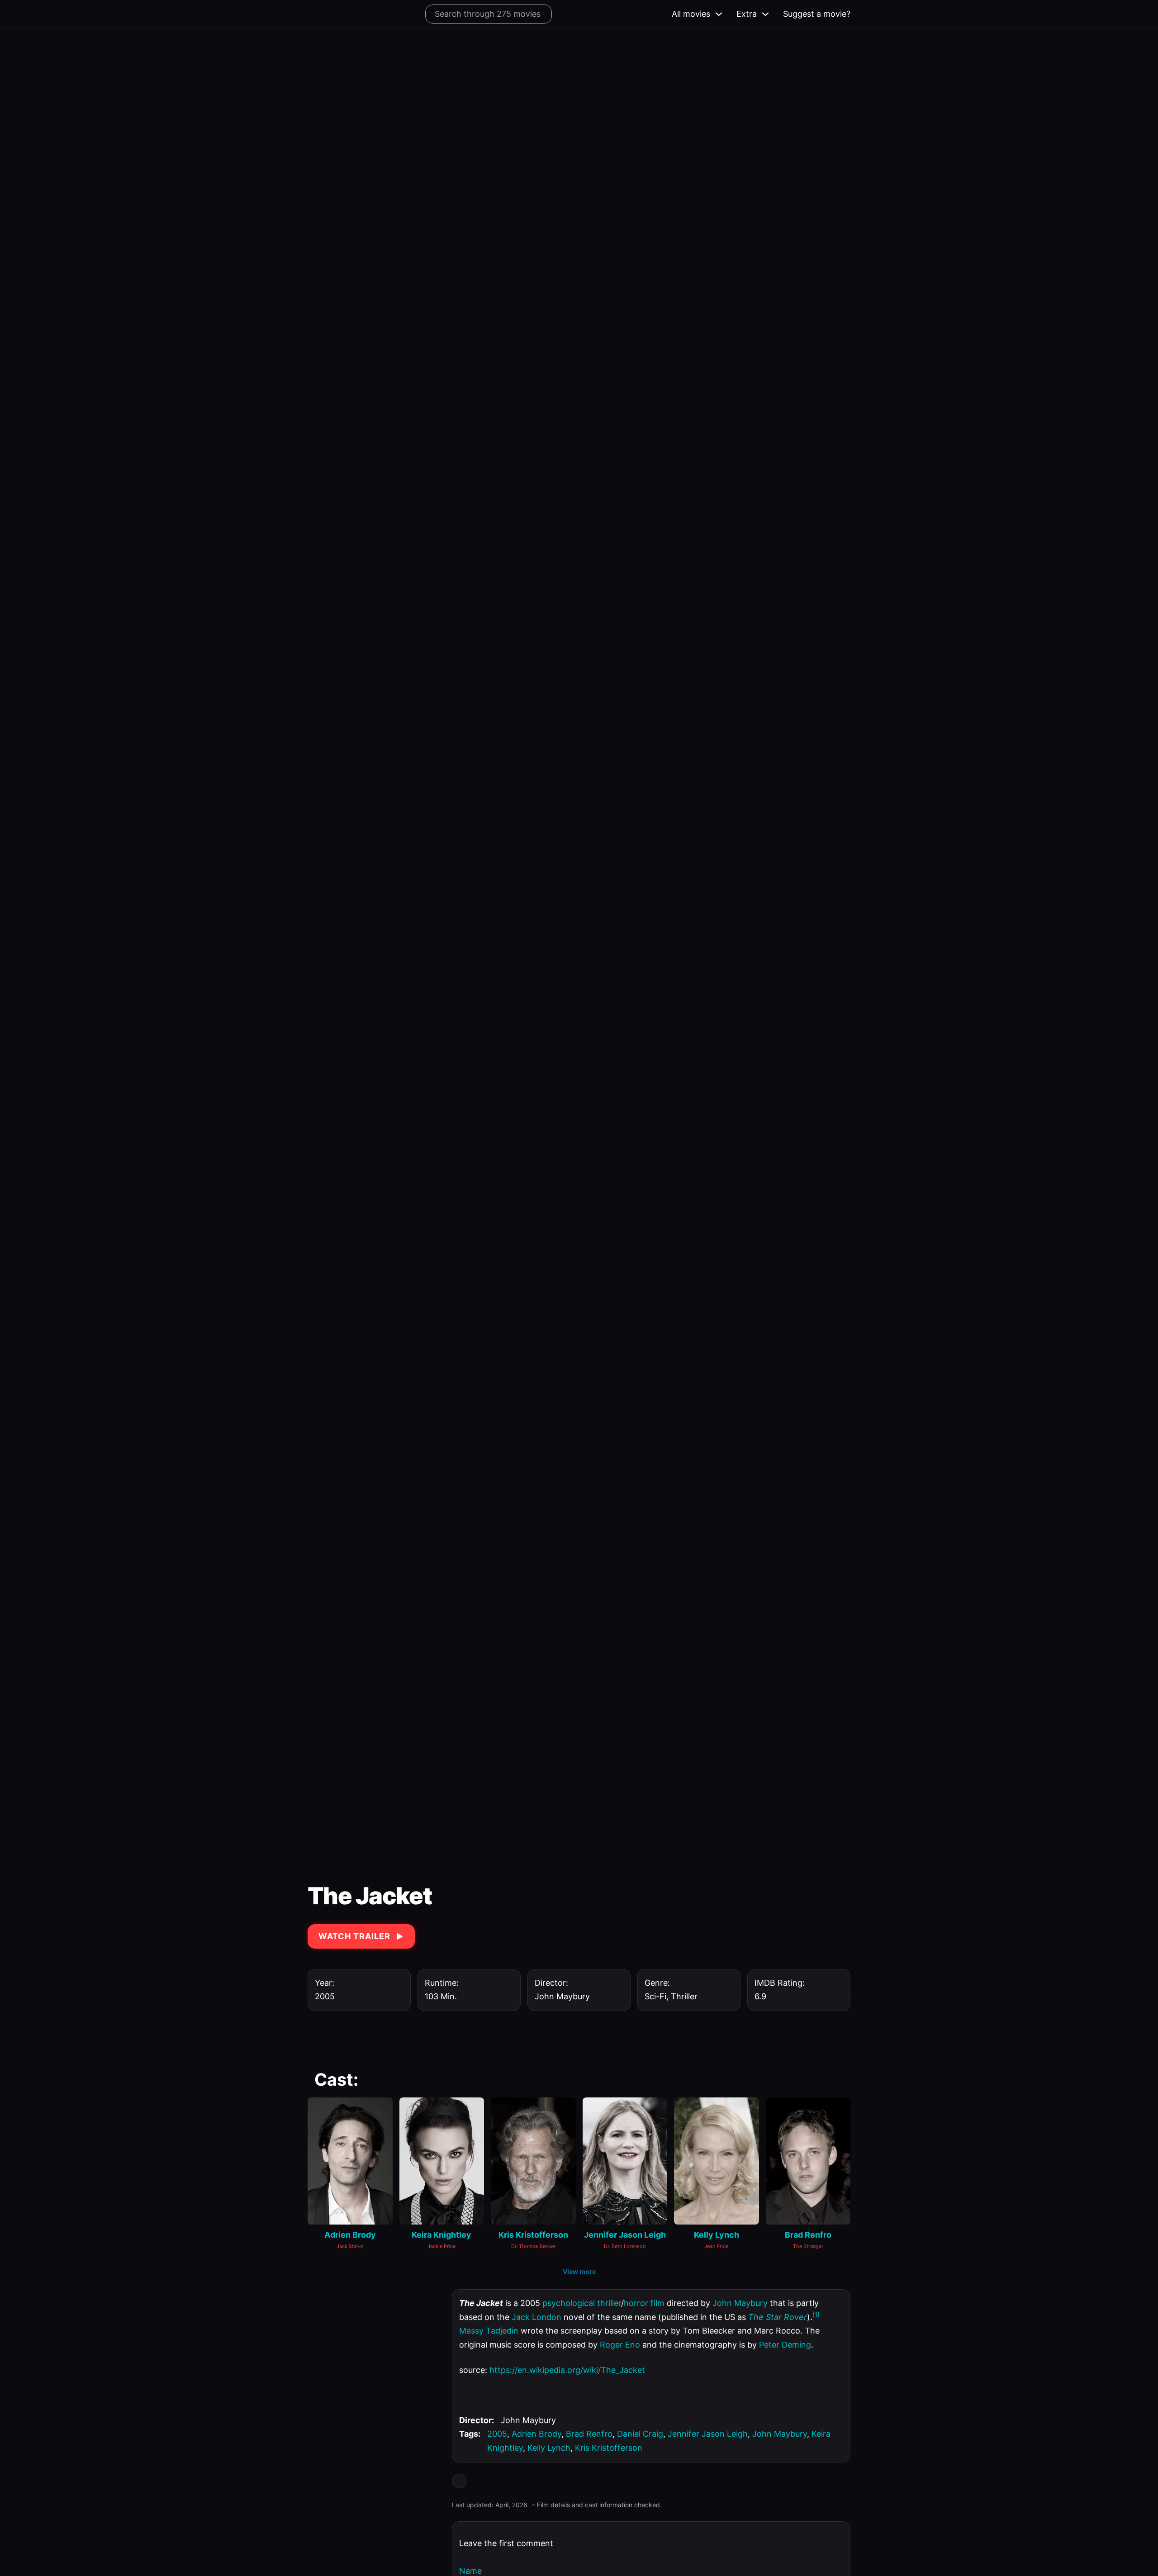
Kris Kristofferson (609, 2448)
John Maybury (740, 2303)
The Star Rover (778, 2317)
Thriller (684, 1996)
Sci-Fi (655, 1996)
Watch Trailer (354, 1936)
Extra (747, 14)
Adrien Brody (536, 2434)
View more (579, 2271)
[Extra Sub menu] (765, 14)
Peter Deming (785, 2345)
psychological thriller (582, 2303)
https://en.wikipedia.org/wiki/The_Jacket (567, 2370)
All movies (691, 14)
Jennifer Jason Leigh (708, 2434)
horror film (644, 2303)
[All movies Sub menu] (719, 14)
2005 (497, 2434)
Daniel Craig (640, 2434)
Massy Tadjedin (489, 2331)
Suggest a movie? (817, 14)
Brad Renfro (589, 2434)
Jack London (536, 2317)
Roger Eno (620, 2345)
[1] (816, 2315)
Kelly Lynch (549, 2448)
